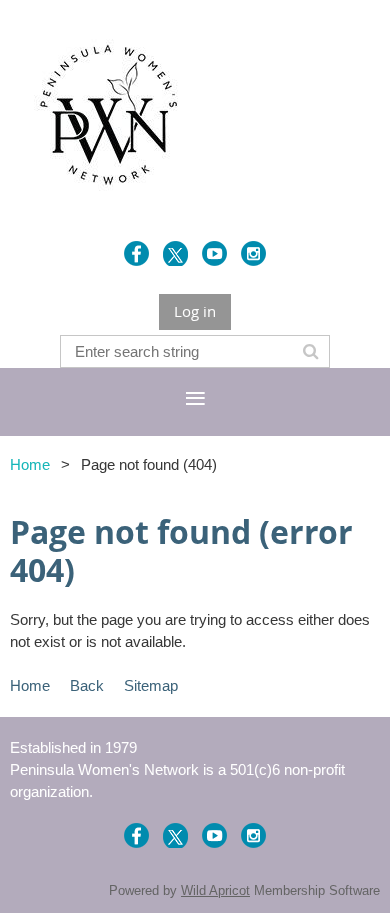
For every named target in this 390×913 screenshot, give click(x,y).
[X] (175, 253)
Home (30, 464)
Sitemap (151, 685)
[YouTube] (214, 253)
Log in (195, 311)
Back (87, 685)
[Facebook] (136, 253)
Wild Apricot (215, 890)
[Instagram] (253, 253)
